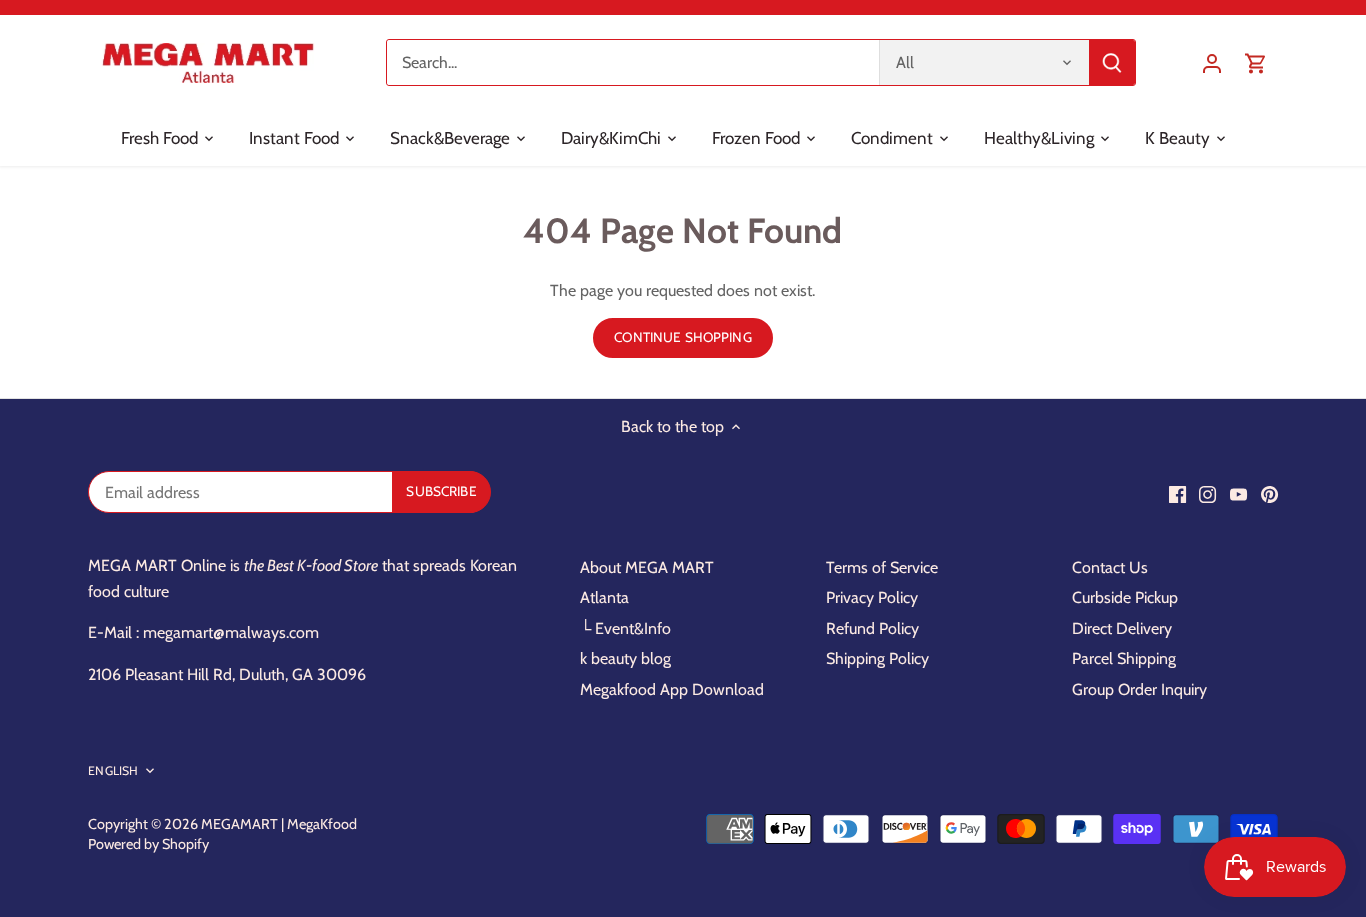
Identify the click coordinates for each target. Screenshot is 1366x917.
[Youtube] (1238, 494)
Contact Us (1110, 567)
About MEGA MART (647, 567)
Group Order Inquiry (1139, 689)
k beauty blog (625, 658)
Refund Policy (872, 628)
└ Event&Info (625, 628)
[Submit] (1113, 62)
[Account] (1212, 62)
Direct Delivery (1122, 628)
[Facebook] (1177, 494)
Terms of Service (882, 567)
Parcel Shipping (1124, 658)
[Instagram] (1207, 494)
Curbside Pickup (1125, 597)
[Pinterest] (1269, 494)
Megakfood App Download (672, 689)
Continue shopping (682, 337)
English (113, 770)
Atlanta (604, 597)
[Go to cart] (1256, 62)
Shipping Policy (877, 658)
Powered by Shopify (148, 844)
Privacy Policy (872, 597)
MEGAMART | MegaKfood (279, 824)
